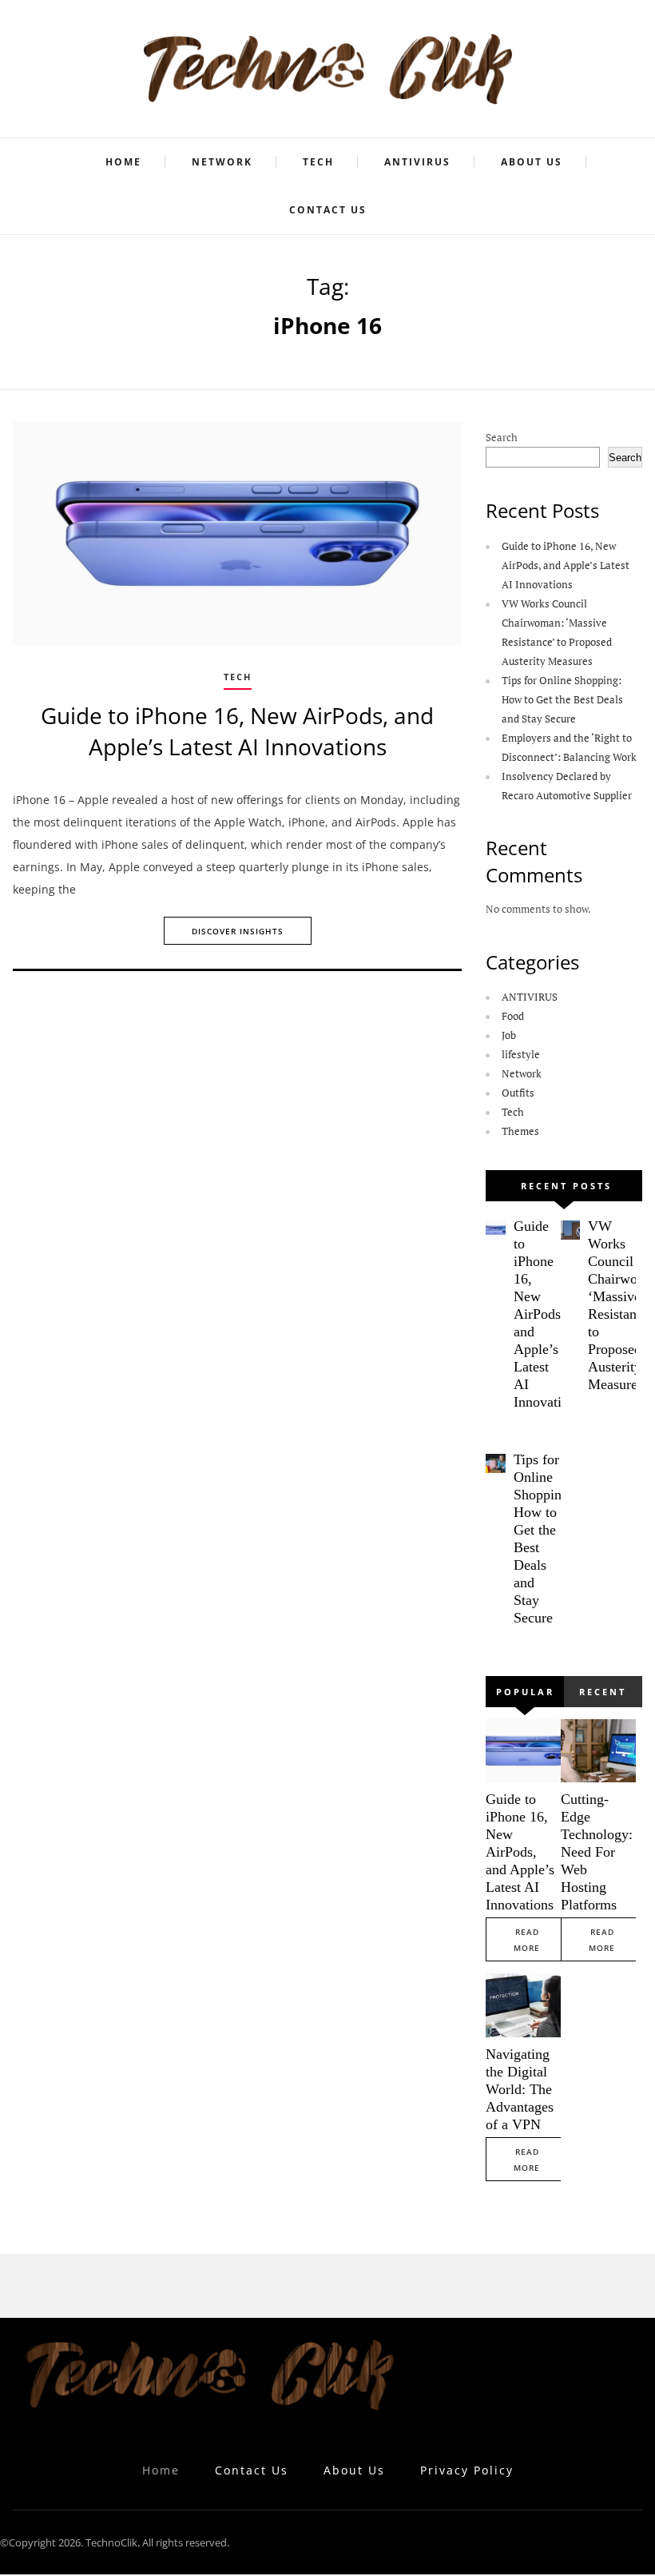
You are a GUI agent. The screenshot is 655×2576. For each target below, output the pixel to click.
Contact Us (328, 210)
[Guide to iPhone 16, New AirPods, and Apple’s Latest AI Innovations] (237, 534)
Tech (318, 162)
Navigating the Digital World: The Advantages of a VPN (520, 2089)
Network (222, 162)
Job (509, 1035)
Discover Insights (238, 931)
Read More (527, 1940)
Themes (520, 1131)
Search (502, 437)
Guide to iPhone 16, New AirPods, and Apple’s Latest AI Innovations (237, 731)
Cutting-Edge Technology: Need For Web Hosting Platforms (597, 1852)
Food (513, 1016)
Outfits (518, 1093)
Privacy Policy (467, 2470)
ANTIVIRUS (417, 162)
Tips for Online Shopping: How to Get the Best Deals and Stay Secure (562, 699)
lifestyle (521, 1054)
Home (123, 162)
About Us (532, 162)
